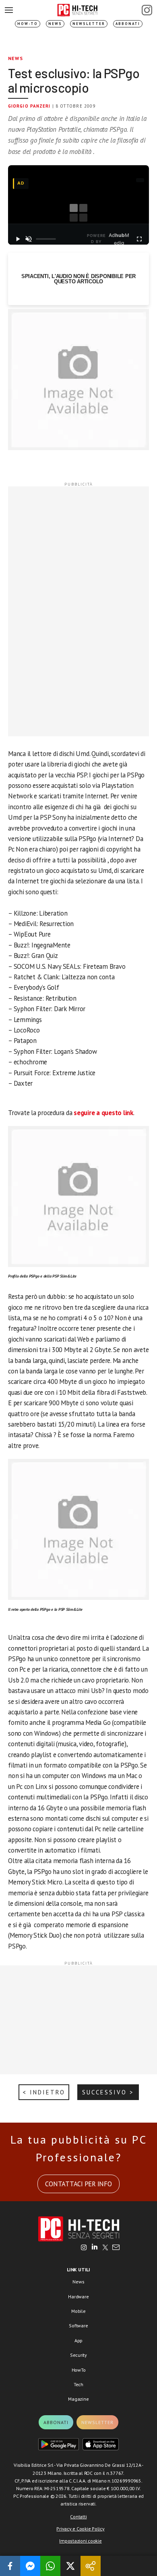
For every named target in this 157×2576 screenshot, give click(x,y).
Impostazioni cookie (80, 2541)
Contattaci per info (78, 2184)
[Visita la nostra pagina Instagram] (84, 2248)
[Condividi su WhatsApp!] (50, 2566)
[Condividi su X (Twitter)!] (70, 2566)
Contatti (78, 2517)
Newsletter (89, 24)
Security (78, 2355)
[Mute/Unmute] (29, 239)
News (55, 24)
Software (78, 2326)
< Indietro (44, 2092)
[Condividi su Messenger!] (30, 2566)
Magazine (78, 2399)
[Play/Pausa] (18, 239)
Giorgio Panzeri (29, 106)
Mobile (78, 2311)
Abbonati (128, 24)
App (78, 2340)
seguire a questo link (103, 1113)
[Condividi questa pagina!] (91, 2566)
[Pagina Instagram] (147, 10)
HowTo (79, 2370)
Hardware (78, 2297)
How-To (28, 24)
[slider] (46, 239)
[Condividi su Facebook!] (10, 2566)
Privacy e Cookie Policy (80, 2529)
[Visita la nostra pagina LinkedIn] (95, 2248)
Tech (78, 2384)
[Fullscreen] (139, 239)
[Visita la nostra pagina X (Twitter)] (105, 2248)
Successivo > (108, 2092)
